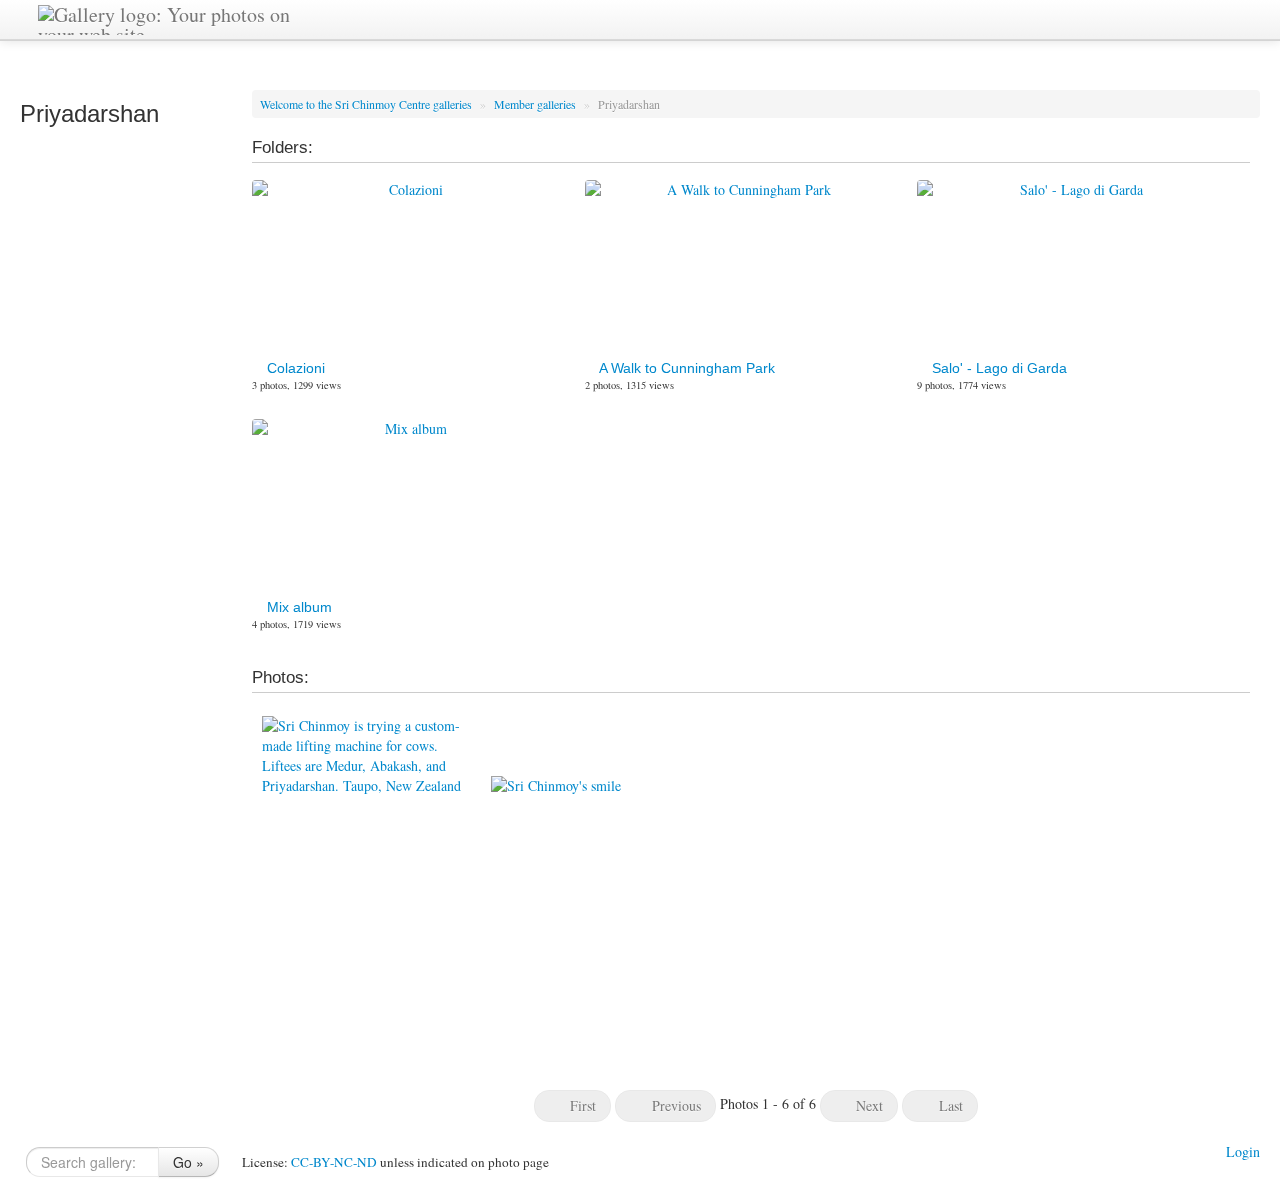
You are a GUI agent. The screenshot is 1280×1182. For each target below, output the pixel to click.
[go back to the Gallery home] (176, 17)
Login (1243, 1151)
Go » (188, 1162)
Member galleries (536, 104)
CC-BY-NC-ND (334, 1162)
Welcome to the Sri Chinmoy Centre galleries (367, 104)
